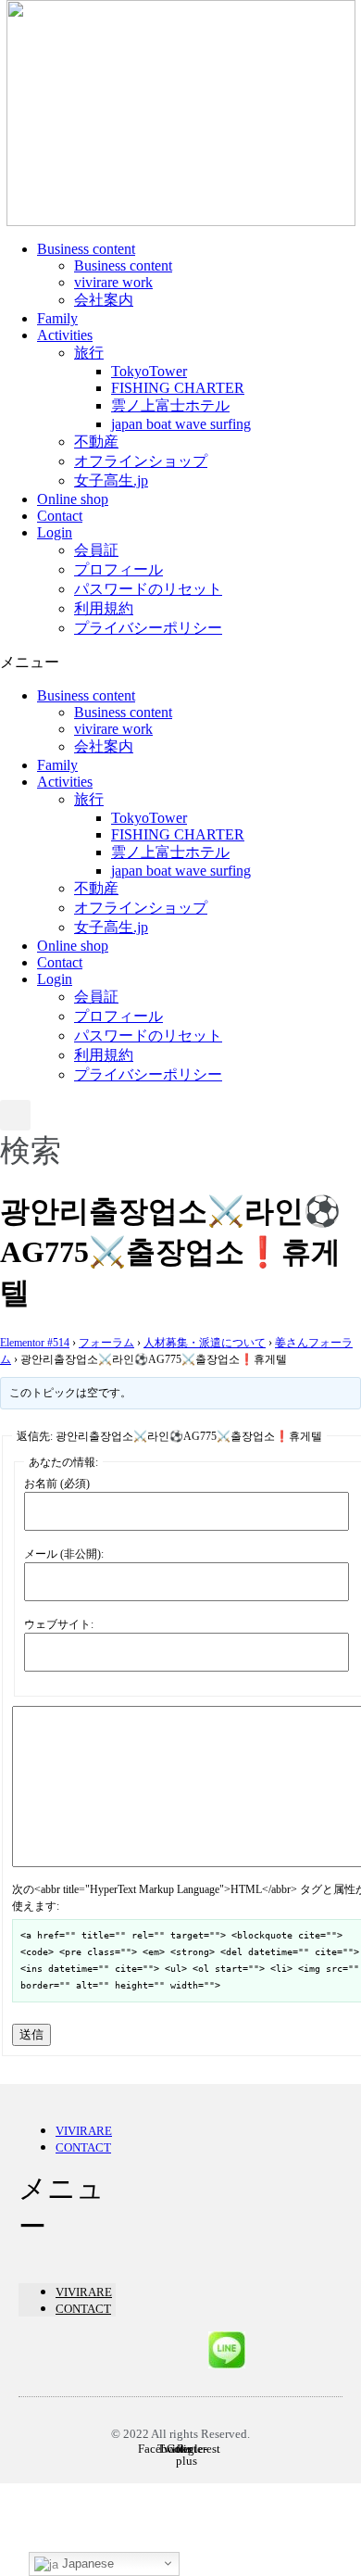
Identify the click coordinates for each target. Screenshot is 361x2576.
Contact (60, 516)
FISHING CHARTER (178, 388)
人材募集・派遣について (205, 1343)
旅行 (89, 353)
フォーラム (106, 1343)
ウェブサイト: (59, 1624)
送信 (31, 2034)
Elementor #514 (35, 1343)
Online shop (73, 499)
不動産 (96, 442)
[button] (180, 663)
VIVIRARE (84, 2131)
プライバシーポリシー (148, 628)
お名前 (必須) (57, 1484)
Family (57, 318)
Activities (65, 335)
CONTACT (83, 2147)
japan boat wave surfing (181, 424)
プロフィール (118, 569)
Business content (86, 249)
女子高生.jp (111, 480)
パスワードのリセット (148, 589)
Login (55, 532)
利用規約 (104, 608)
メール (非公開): (64, 1554)
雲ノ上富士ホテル (170, 405)
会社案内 (104, 300)
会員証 (96, 550)
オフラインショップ (141, 461)
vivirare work (113, 282)
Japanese (86, 2563)
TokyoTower (149, 371)
